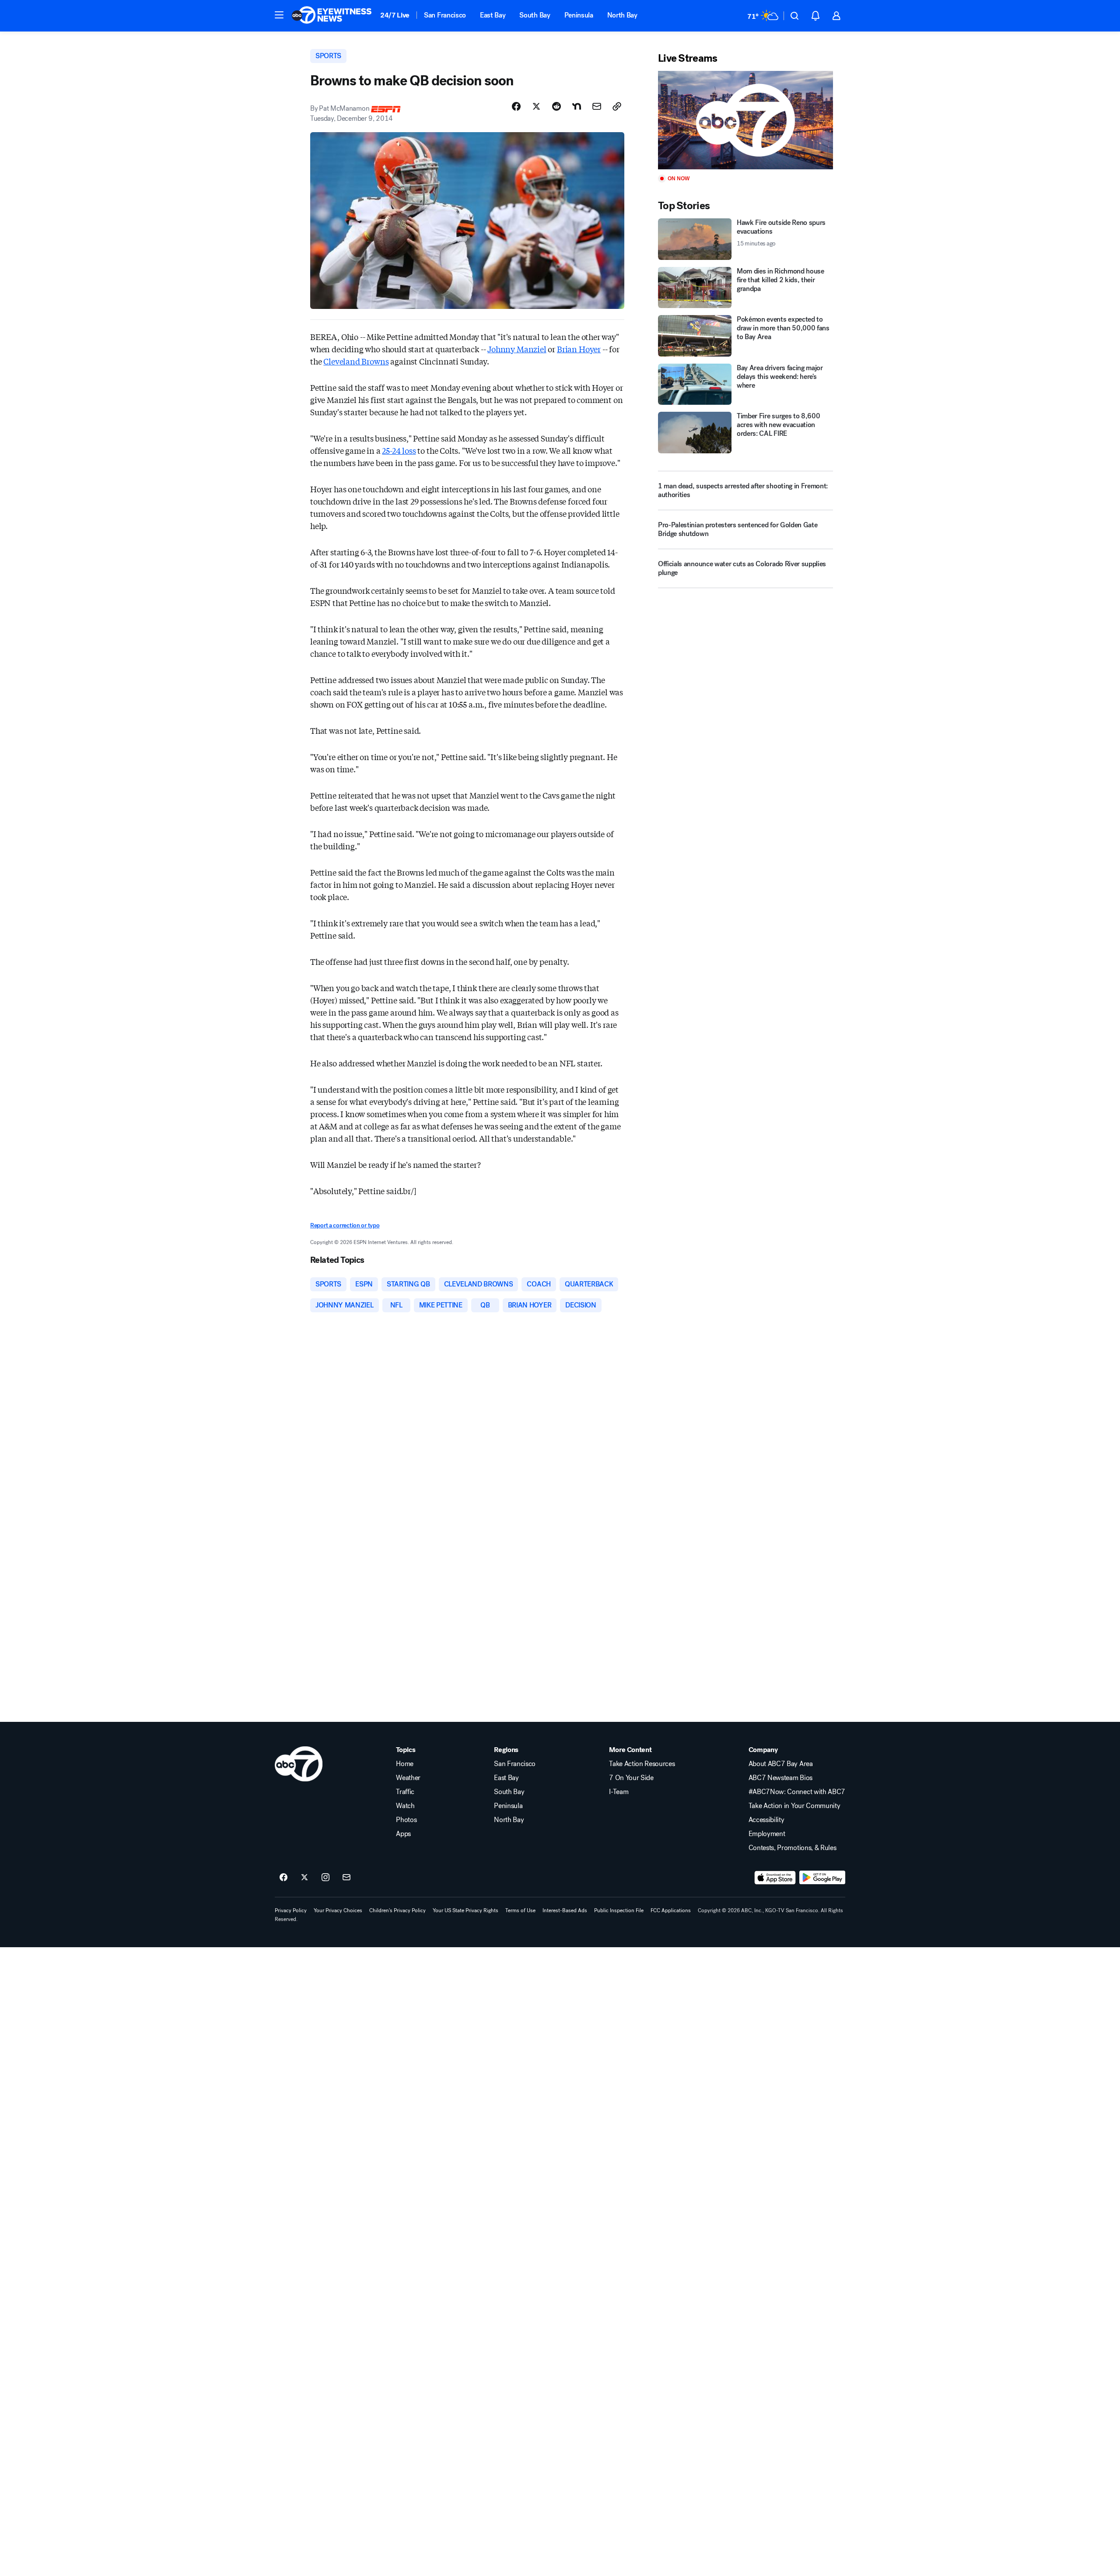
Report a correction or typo (345, 1225)
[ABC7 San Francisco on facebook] (283, 1878)
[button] (279, 15)
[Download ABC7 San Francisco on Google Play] (822, 1878)
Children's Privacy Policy (397, 1910)
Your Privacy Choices (338, 1910)
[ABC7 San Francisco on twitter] (304, 1878)
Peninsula (579, 15)
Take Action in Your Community (794, 1806)
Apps (403, 1834)
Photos (406, 1820)
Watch (405, 1806)
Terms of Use (520, 1910)
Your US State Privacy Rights (465, 1910)
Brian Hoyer (579, 349)
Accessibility (766, 1820)
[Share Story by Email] (597, 106)
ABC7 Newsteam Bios (780, 1778)
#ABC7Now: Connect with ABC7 (797, 1792)
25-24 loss (399, 450)
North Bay (622, 15)
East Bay (493, 15)
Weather (408, 1778)
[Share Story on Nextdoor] (577, 106)
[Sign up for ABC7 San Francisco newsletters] (346, 1878)
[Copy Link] (617, 106)
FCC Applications (671, 1910)
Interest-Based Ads (565, 1910)
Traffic (405, 1792)
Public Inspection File (619, 1910)
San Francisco (445, 15)
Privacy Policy (291, 1910)
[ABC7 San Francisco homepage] (332, 16)
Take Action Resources (642, 1764)
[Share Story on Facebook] (516, 106)
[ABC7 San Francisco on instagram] (325, 1878)
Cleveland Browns (356, 361)
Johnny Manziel (517, 349)
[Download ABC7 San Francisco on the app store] (775, 1878)
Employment (767, 1834)
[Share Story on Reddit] (556, 106)
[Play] (745, 120)
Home (405, 1764)
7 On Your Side (631, 1778)
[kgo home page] (299, 1764)
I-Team (619, 1792)
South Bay (535, 15)
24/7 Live (395, 15)
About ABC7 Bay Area (781, 1764)
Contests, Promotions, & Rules (793, 1848)
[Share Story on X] (536, 106)
